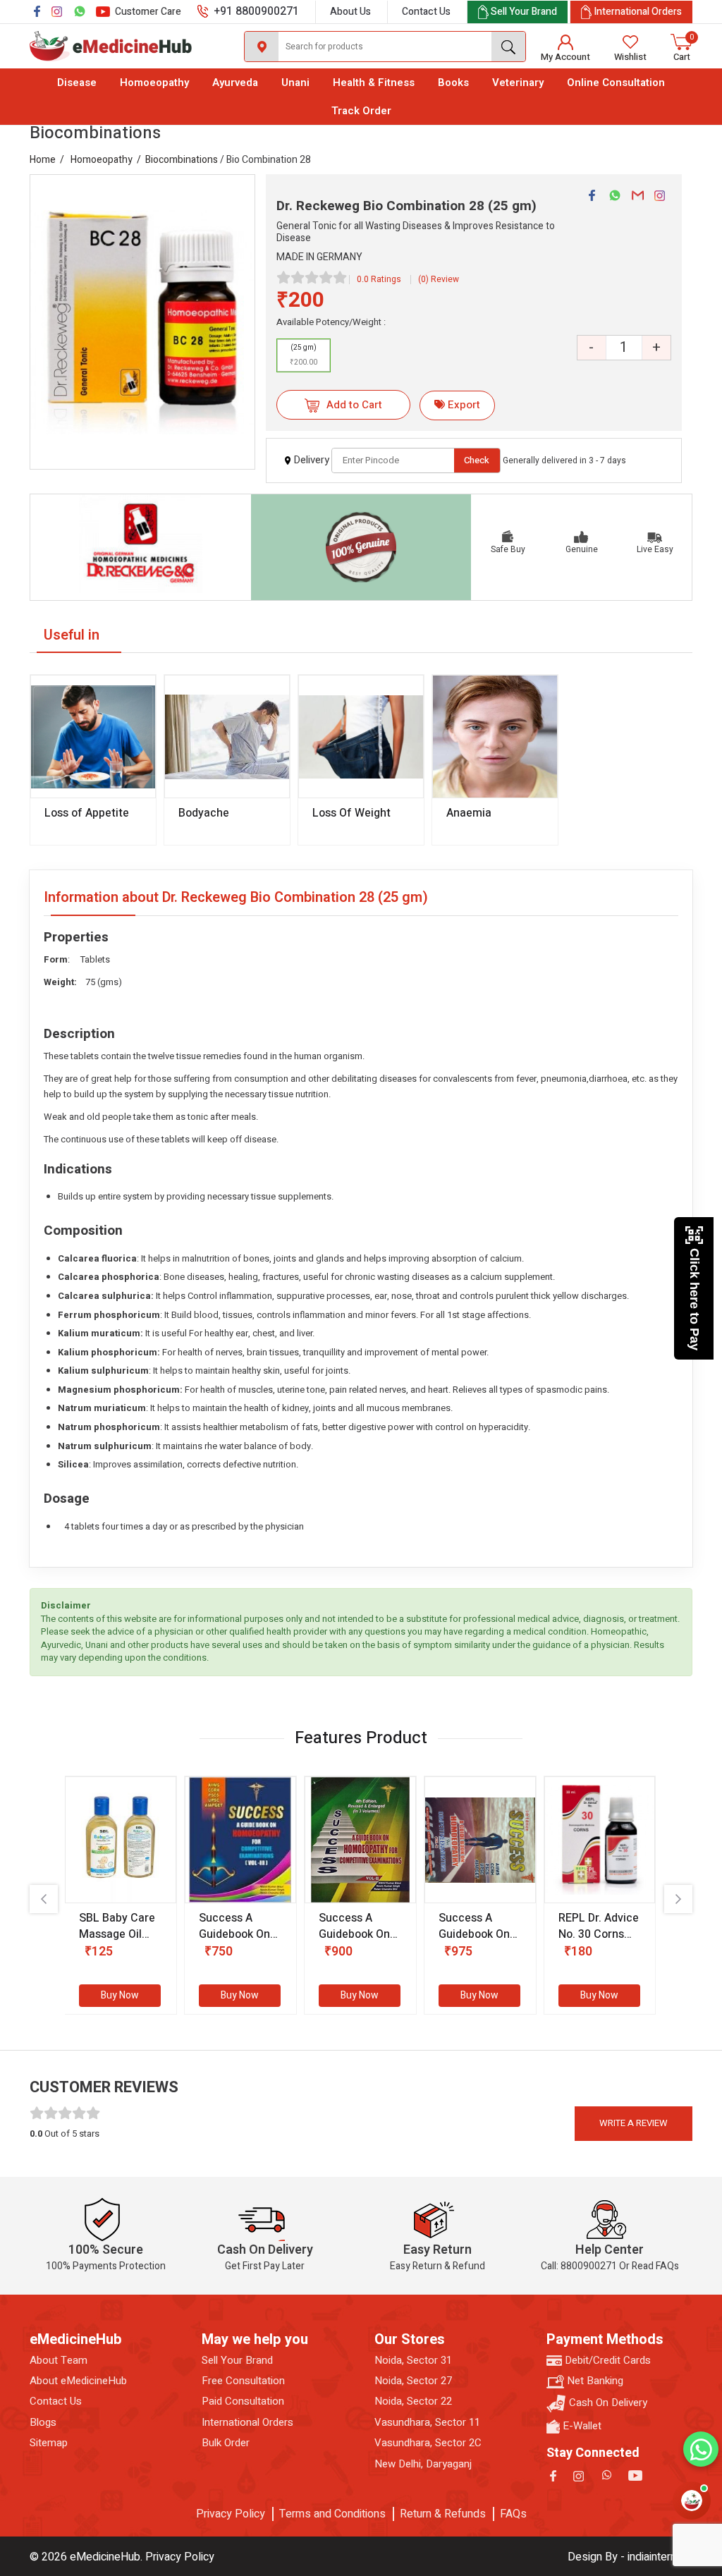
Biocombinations (182, 160)
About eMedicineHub (78, 2381)
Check (477, 460)
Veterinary (518, 83)
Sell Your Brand (237, 2361)
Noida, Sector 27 (413, 2381)
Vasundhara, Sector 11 (427, 2423)
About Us (350, 12)
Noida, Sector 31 (413, 2361)
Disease (77, 83)
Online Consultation (616, 83)
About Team (59, 2361)
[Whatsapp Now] (701, 2449)
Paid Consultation (243, 2401)
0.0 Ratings (379, 279)
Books (453, 83)
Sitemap (49, 2443)
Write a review (634, 2123)
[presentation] (44, 1899)
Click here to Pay (695, 1299)
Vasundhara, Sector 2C (428, 2443)
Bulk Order (226, 2443)
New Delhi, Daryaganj (423, 2464)
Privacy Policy (231, 2514)
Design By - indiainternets (630, 2557)
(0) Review (439, 279)
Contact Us (426, 12)
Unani (295, 83)
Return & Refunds (443, 2514)
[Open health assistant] (692, 2501)
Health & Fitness (374, 83)
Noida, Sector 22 (413, 2401)
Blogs (43, 2423)
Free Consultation (243, 2381)
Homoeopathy (154, 83)
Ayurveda (235, 83)
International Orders (247, 2423)
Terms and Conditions (332, 2514)
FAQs (513, 2514)
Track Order (361, 111)
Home (43, 160)
